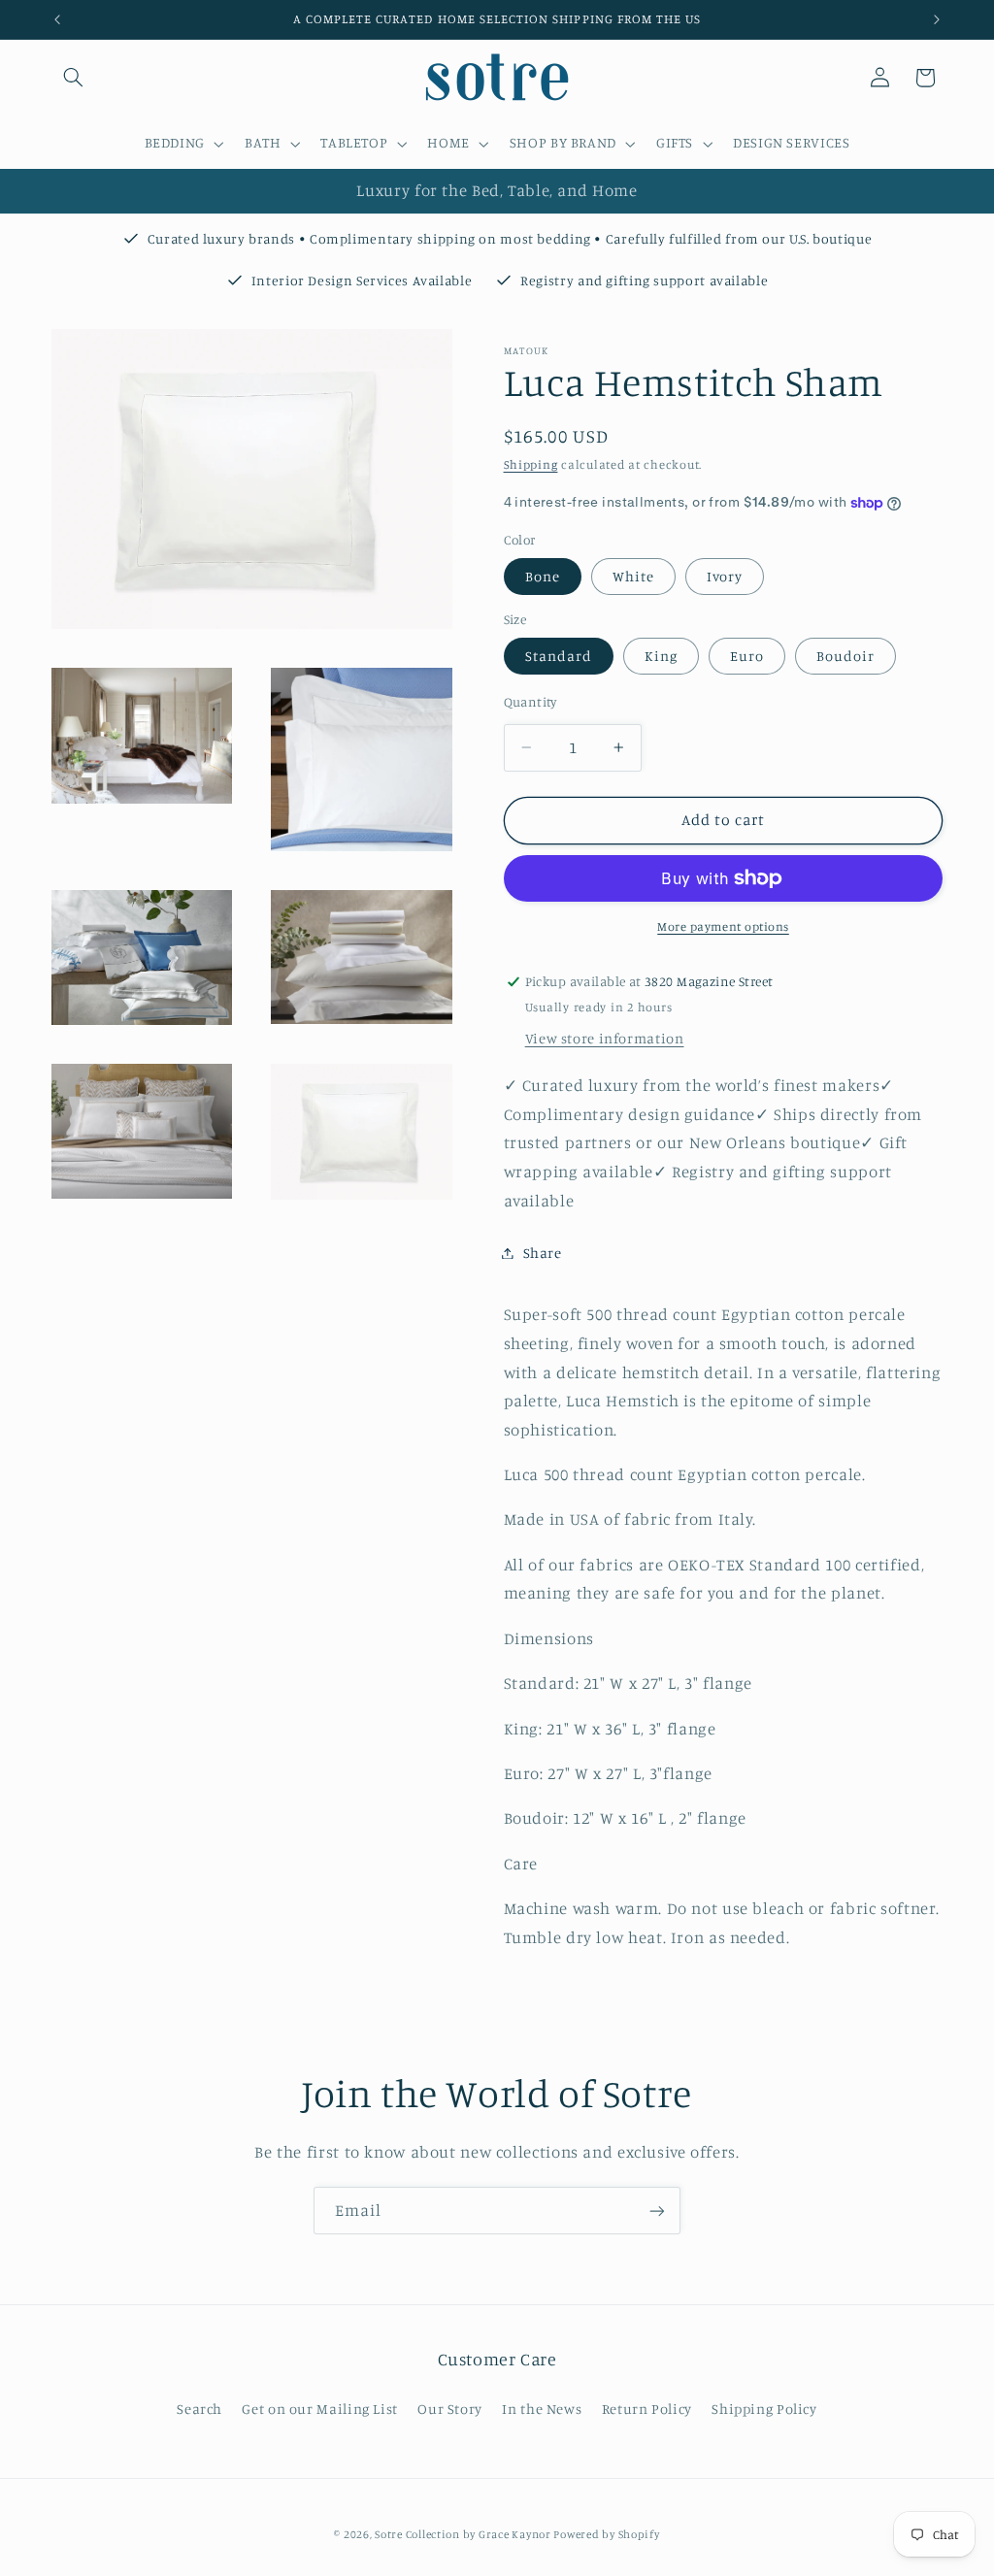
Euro (747, 656)
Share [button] (543, 1253)
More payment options (723, 926)
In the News (542, 2409)
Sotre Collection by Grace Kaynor (464, 2534)
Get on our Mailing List (320, 2409)
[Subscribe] (657, 2211)
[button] (74, 78)
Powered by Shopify (606, 2534)
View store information (605, 1038)
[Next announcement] (937, 19)
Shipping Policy (764, 2409)
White (633, 576)
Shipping (531, 464)
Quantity (530, 702)
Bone (543, 576)
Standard (559, 656)
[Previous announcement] (57, 19)
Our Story (450, 2409)
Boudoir (845, 656)
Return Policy (647, 2409)
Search (199, 2409)
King (661, 656)
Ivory (725, 576)
